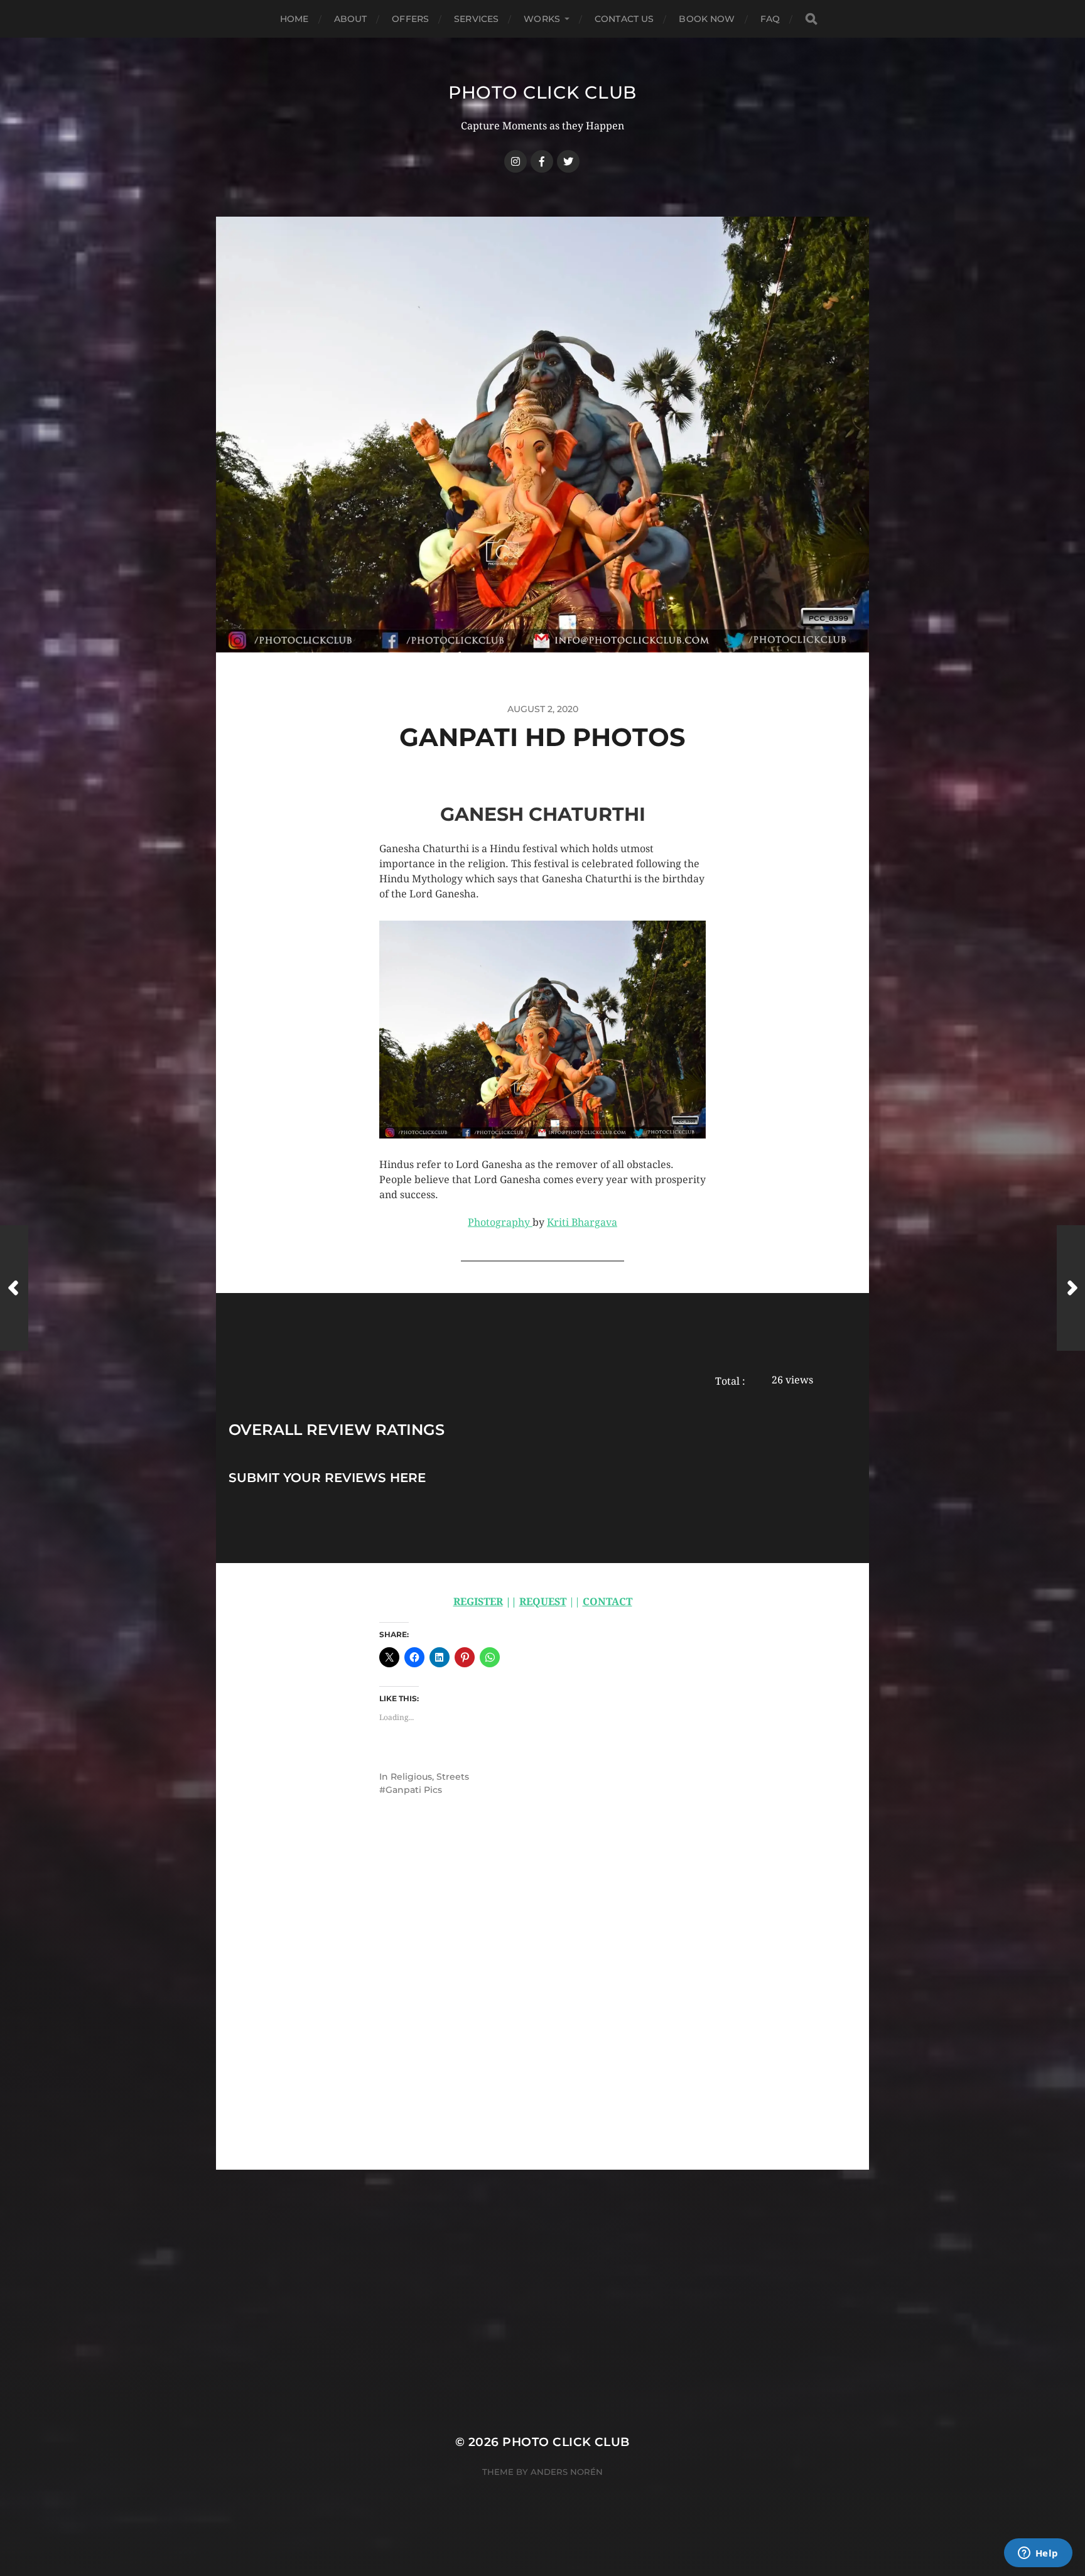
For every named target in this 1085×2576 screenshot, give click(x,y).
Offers (410, 19)
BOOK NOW (707, 19)
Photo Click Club (542, 92)
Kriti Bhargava (582, 1222)
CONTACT (607, 1602)
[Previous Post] (14, 1288)
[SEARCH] (811, 19)
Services (476, 19)
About (351, 19)
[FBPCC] (542, 161)
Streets (453, 1777)
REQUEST (543, 1602)
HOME (294, 19)
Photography (500, 1222)
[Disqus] (542, 2010)
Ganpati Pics (414, 1790)
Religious (411, 1777)
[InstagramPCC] (516, 161)
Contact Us (624, 19)
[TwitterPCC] (568, 161)
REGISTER (478, 1602)
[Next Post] (1071, 1288)
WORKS (542, 19)
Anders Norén (567, 2472)
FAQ (770, 19)
